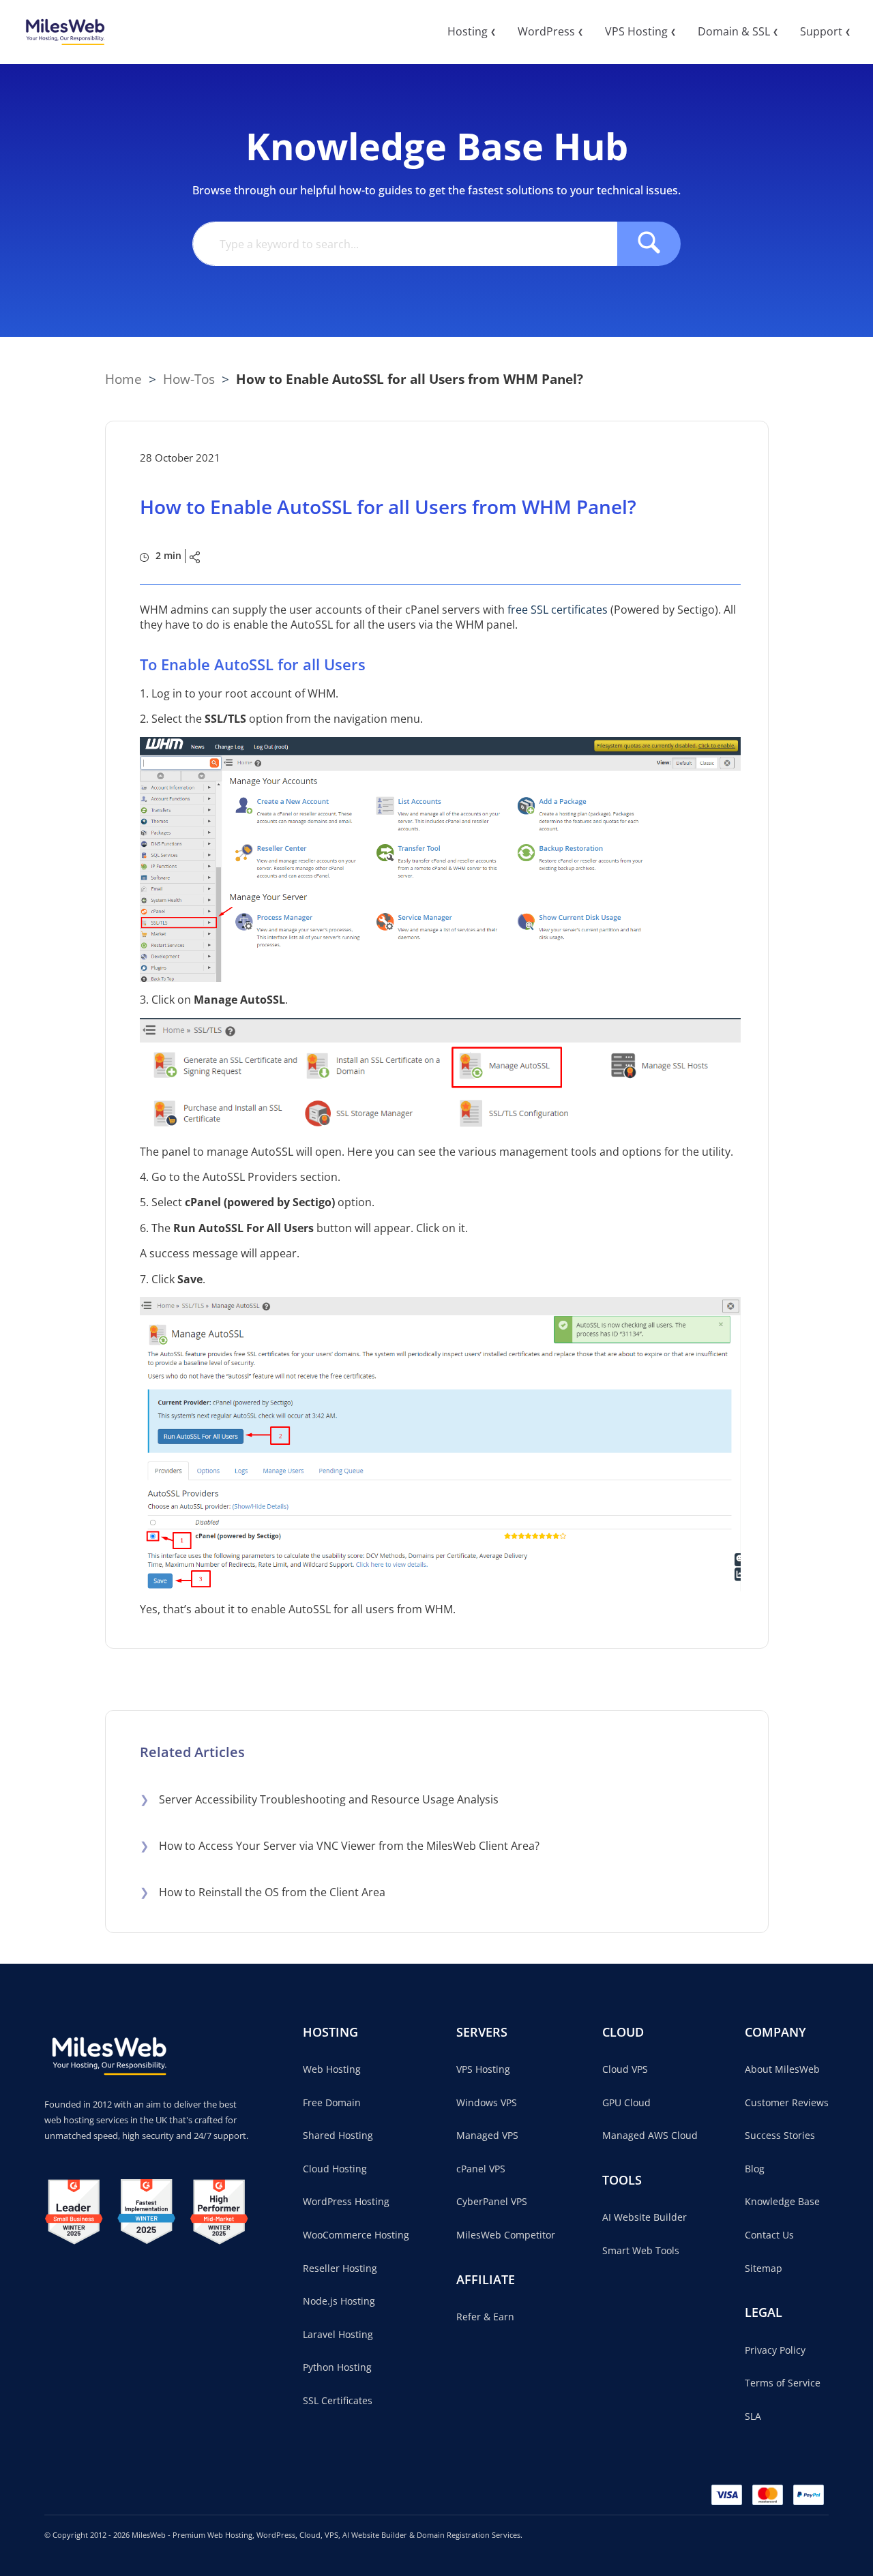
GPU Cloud (626, 2102)
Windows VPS (487, 2102)
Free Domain (332, 2102)
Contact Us (769, 2235)
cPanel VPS (481, 2169)
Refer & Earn (485, 2317)
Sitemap (764, 2268)
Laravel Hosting (338, 2334)
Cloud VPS (625, 2069)
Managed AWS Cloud (650, 2135)
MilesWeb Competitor (506, 2235)
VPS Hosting (483, 2069)
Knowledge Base (782, 2201)
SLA (753, 2416)
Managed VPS (487, 2135)
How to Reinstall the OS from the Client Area (263, 1892)
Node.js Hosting (339, 2301)
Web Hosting (332, 2069)
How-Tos (189, 379)
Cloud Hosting (335, 2169)
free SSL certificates (558, 610)
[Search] (649, 244)
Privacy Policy (775, 2350)
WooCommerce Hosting (356, 2235)
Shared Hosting (338, 2135)
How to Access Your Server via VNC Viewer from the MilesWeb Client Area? (340, 1846)
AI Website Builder (645, 2217)
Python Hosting (337, 2367)
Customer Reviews (787, 2102)
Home (123, 379)
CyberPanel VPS (492, 2201)
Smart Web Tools (641, 2250)
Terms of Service (783, 2383)
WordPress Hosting (346, 2201)
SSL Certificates (338, 2400)
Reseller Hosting (340, 2268)
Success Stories (780, 2135)
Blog (755, 2169)
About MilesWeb (782, 2069)
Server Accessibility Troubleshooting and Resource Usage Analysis (319, 1799)
